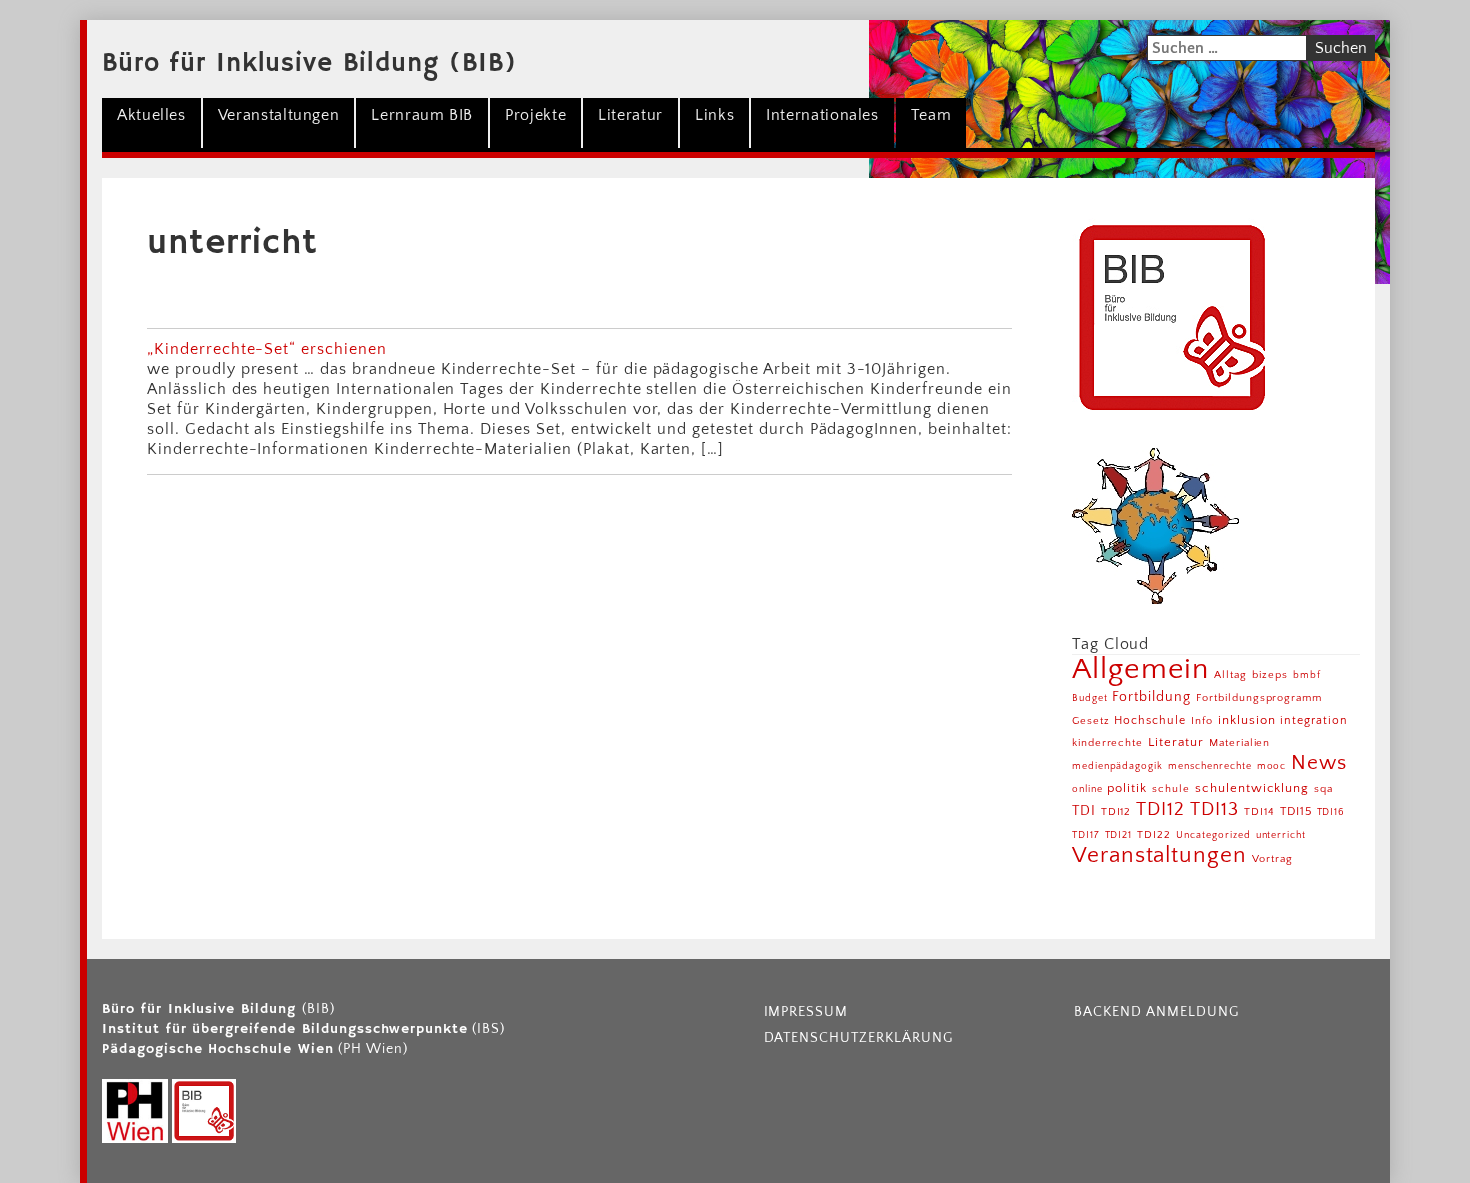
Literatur (630, 115)
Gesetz (1091, 721)
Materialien (1240, 742)
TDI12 (1116, 811)
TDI (1084, 811)
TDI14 (1259, 812)
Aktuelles (151, 115)
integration (1314, 720)
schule (1171, 788)
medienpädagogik (1117, 766)
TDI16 (1331, 812)
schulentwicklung (1252, 788)
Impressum (806, 1012)
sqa (1323, 789)
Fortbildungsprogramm (1259, 698)
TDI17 (1086, 835)
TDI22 (1154, 835)
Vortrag (1272, 858)
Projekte (535, 115)
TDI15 (1296, 811)
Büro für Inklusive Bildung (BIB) (309, 64)
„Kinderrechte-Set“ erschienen (267, 349)
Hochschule (1150, 720)
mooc (1272, 766)
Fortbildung (1151, 697)
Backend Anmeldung (1156, 1012)
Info (1202, 721)
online (1087, 789)
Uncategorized (1213, 835)
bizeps (1270, 675)
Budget (1090, 698)
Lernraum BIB (422, 115)
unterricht (1281, 835)
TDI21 (1119, 835)
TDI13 (1214, 809)
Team (931, 115)
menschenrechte (1209, 766)
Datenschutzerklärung (858, 1038)
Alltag (1230, 675)
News (1319, 762)
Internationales (822, 115)
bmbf (1307, 675)
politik (1127, 788)
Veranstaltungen (279, 115)
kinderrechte (1108, 742)
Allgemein (1141, 669)
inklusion (1247, 720)
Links (714, 115)
